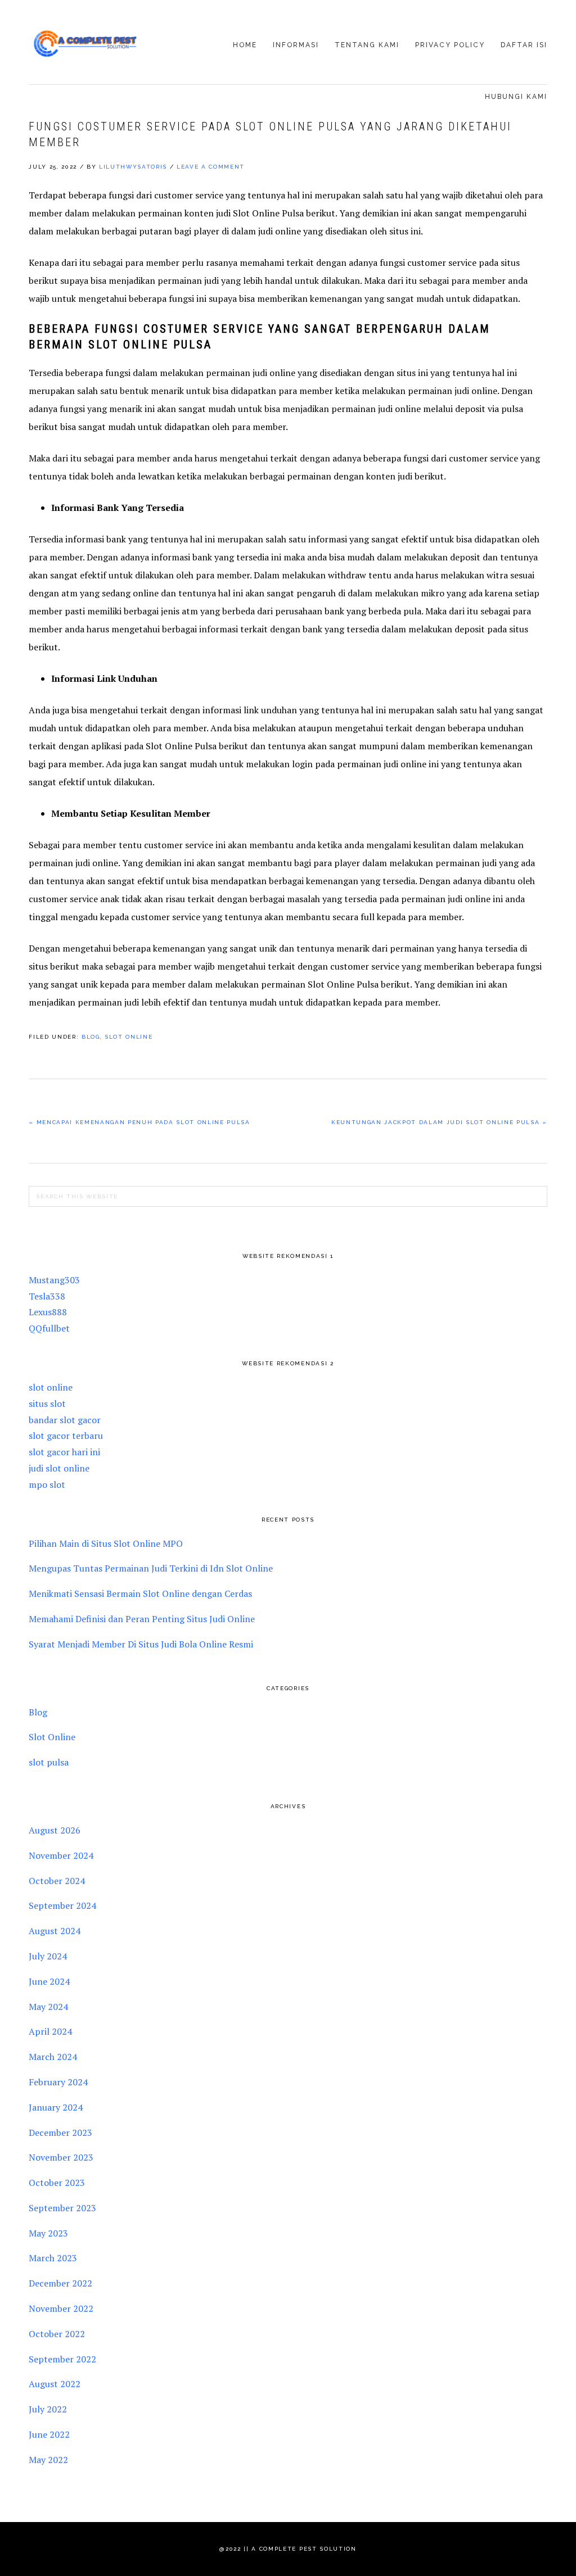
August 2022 (55, 2384)
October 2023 (57, 2183)
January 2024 (56, 2107)
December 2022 (60, 2283)
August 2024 (55, 1931)
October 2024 (57, 1881)
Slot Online (129, 1037)
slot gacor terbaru (66, 1436)
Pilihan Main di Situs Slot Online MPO (106, 1543)
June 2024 (49, 1981)
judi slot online (59, 1468)
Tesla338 (47, 1296)
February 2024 (58, 2082)
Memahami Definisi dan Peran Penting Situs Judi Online (142, 1619)
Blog (91, 1037)
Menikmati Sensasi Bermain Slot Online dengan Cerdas (140, 1593)
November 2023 (61, 2157)
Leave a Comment (211, 167)
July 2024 (48, 1956)
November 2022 (61, 2308)
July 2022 (48, 2409)
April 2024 (50, 2031)
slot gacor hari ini (64, 1452)
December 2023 (60, 2133)
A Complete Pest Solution (85, 43)
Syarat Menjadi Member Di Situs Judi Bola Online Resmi (141, 1644)
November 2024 (61, 1855)
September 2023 (62, 2208)
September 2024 (62, 1905)
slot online (51, 1387)
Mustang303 (54, 1280)
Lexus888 (48, 1312)
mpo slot (47, 1484)
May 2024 (48, 2007)
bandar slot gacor (65, 1420)
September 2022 (62, 2359)
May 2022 (48, 2460)
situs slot (47, 1404)
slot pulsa (49, 1762)
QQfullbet (49, 1328)
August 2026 (55, 1830)
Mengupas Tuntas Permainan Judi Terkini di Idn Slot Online (151, 1568)
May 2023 (48, 2233)
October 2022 (57, 2334)
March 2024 (53, 2057)
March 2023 (53, 2258)
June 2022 (49, 2434)
